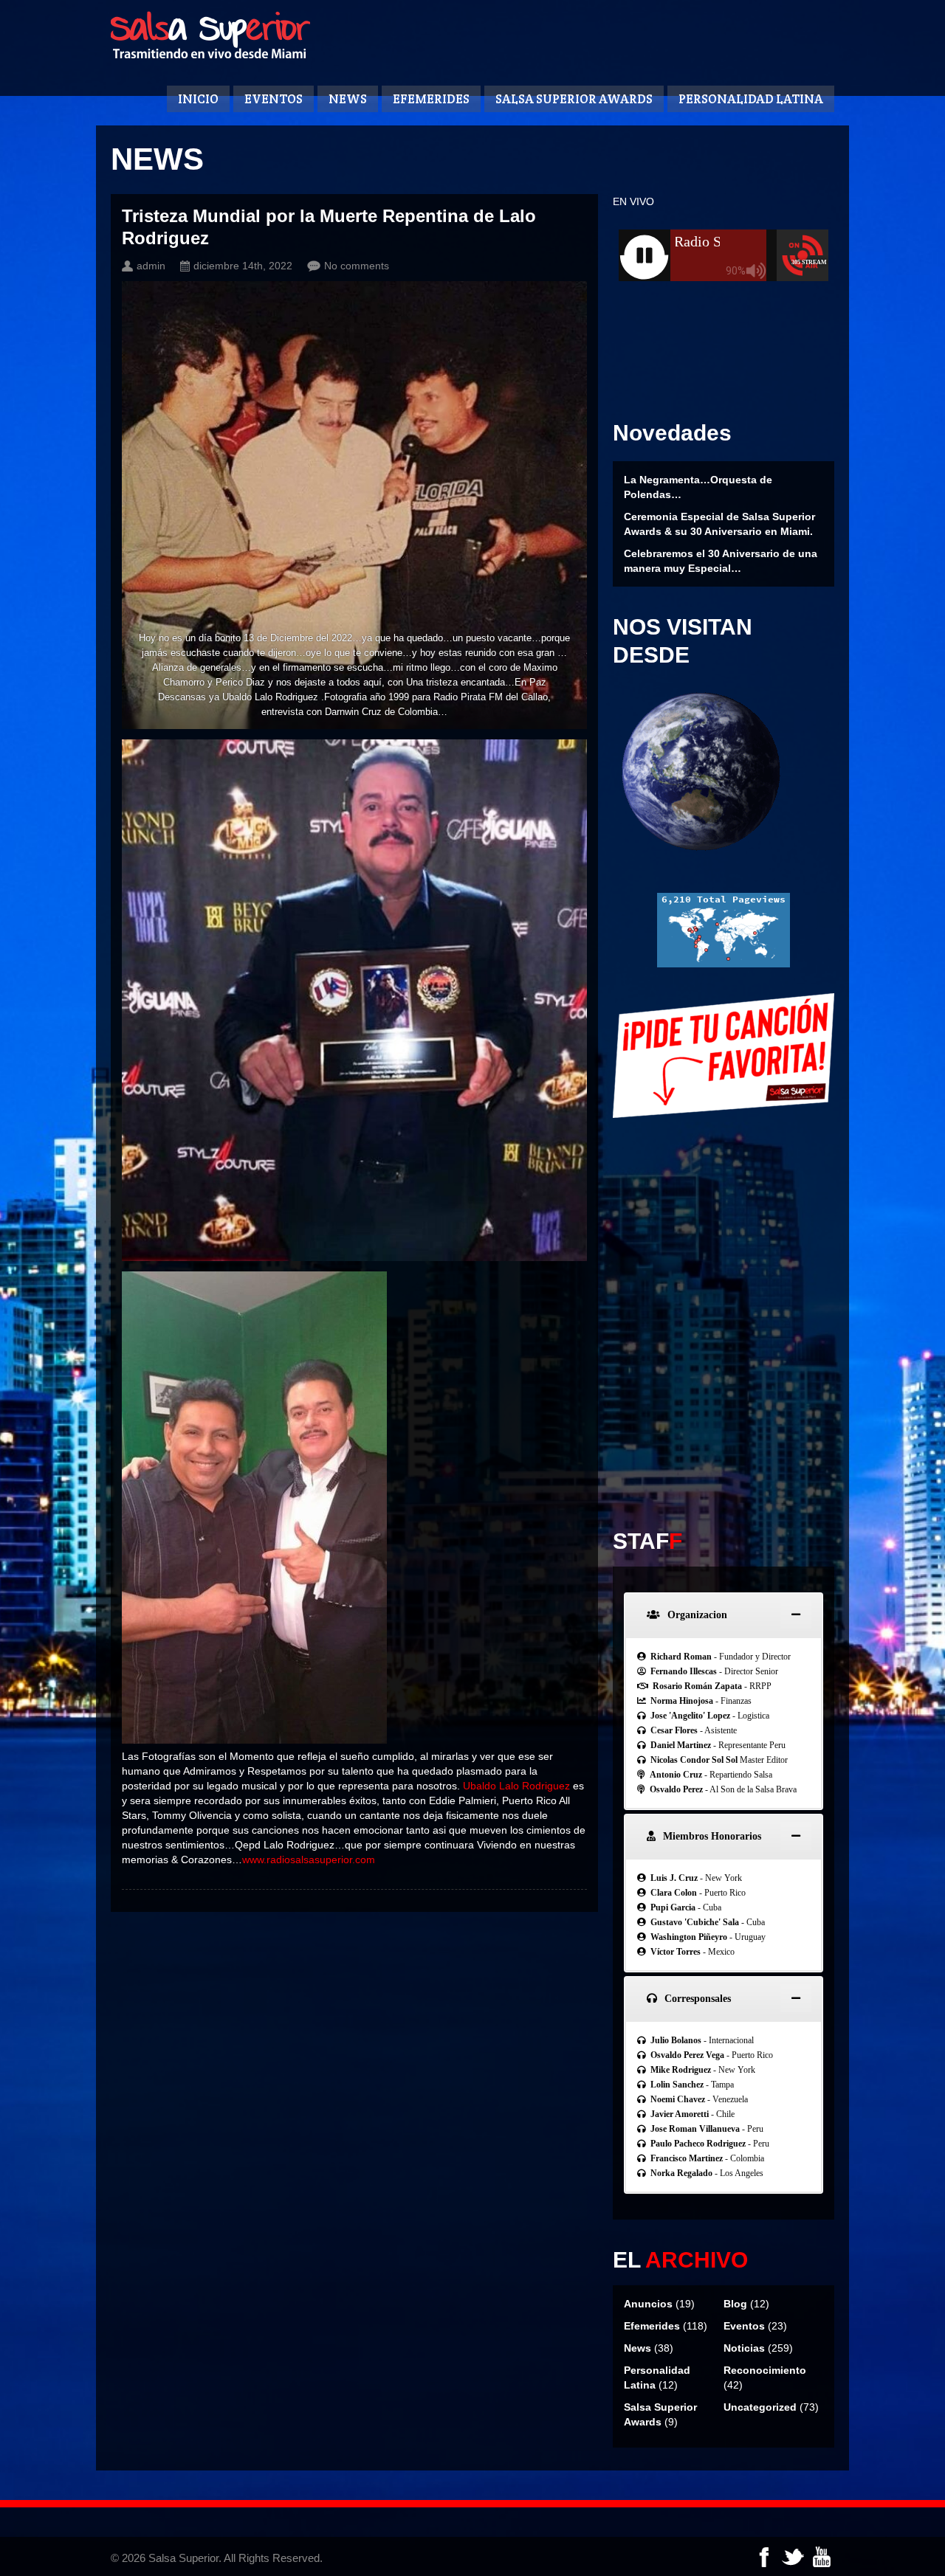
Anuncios (648, 2304)
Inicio (198, 99)
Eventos (274, 99)
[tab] (724, 1615)
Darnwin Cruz (353, 712)
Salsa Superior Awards (574, 99)
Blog (735, 2304)
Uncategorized (760, 2407)
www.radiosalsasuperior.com (309, 1860)
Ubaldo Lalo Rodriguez (270, 697)
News (348, 99)
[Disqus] (724, 1313)
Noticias (744, 2348)
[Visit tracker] (724, 964)
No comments (357, 266)
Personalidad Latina (751, 99)
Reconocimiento (765, 2370)
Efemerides (431, 99)
